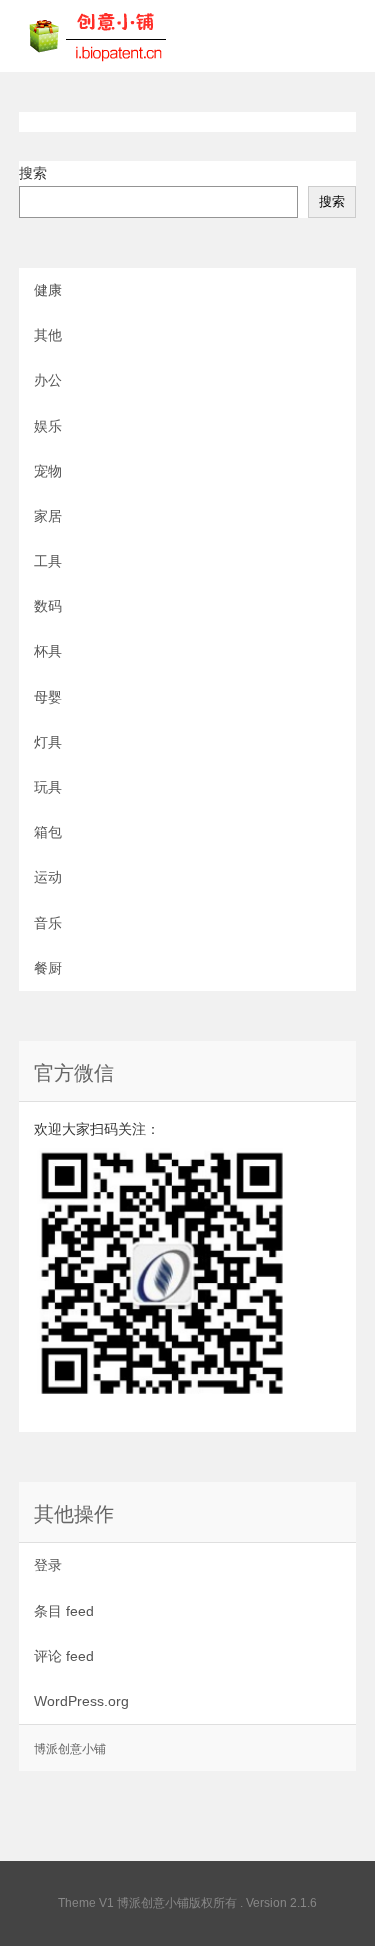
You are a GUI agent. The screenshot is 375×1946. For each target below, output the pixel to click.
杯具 (48, 651)
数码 (48, 606)
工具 (48, 561)
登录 (48, 1565)
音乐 (48, 923)
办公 (48, 380)
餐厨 (48, 968)
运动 (48, 877)
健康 (48, 290)
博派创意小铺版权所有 (177, 1903)
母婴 (48, 697)
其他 (48, 335)
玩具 (48, 787)
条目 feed (64, 1611)
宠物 (48, 471)
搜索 (33, 173)
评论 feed (64, 1656)
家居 (48, 516)
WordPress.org (81, 1701)
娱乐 (48, 426)
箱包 (48, 832)
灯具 (48, 742)
